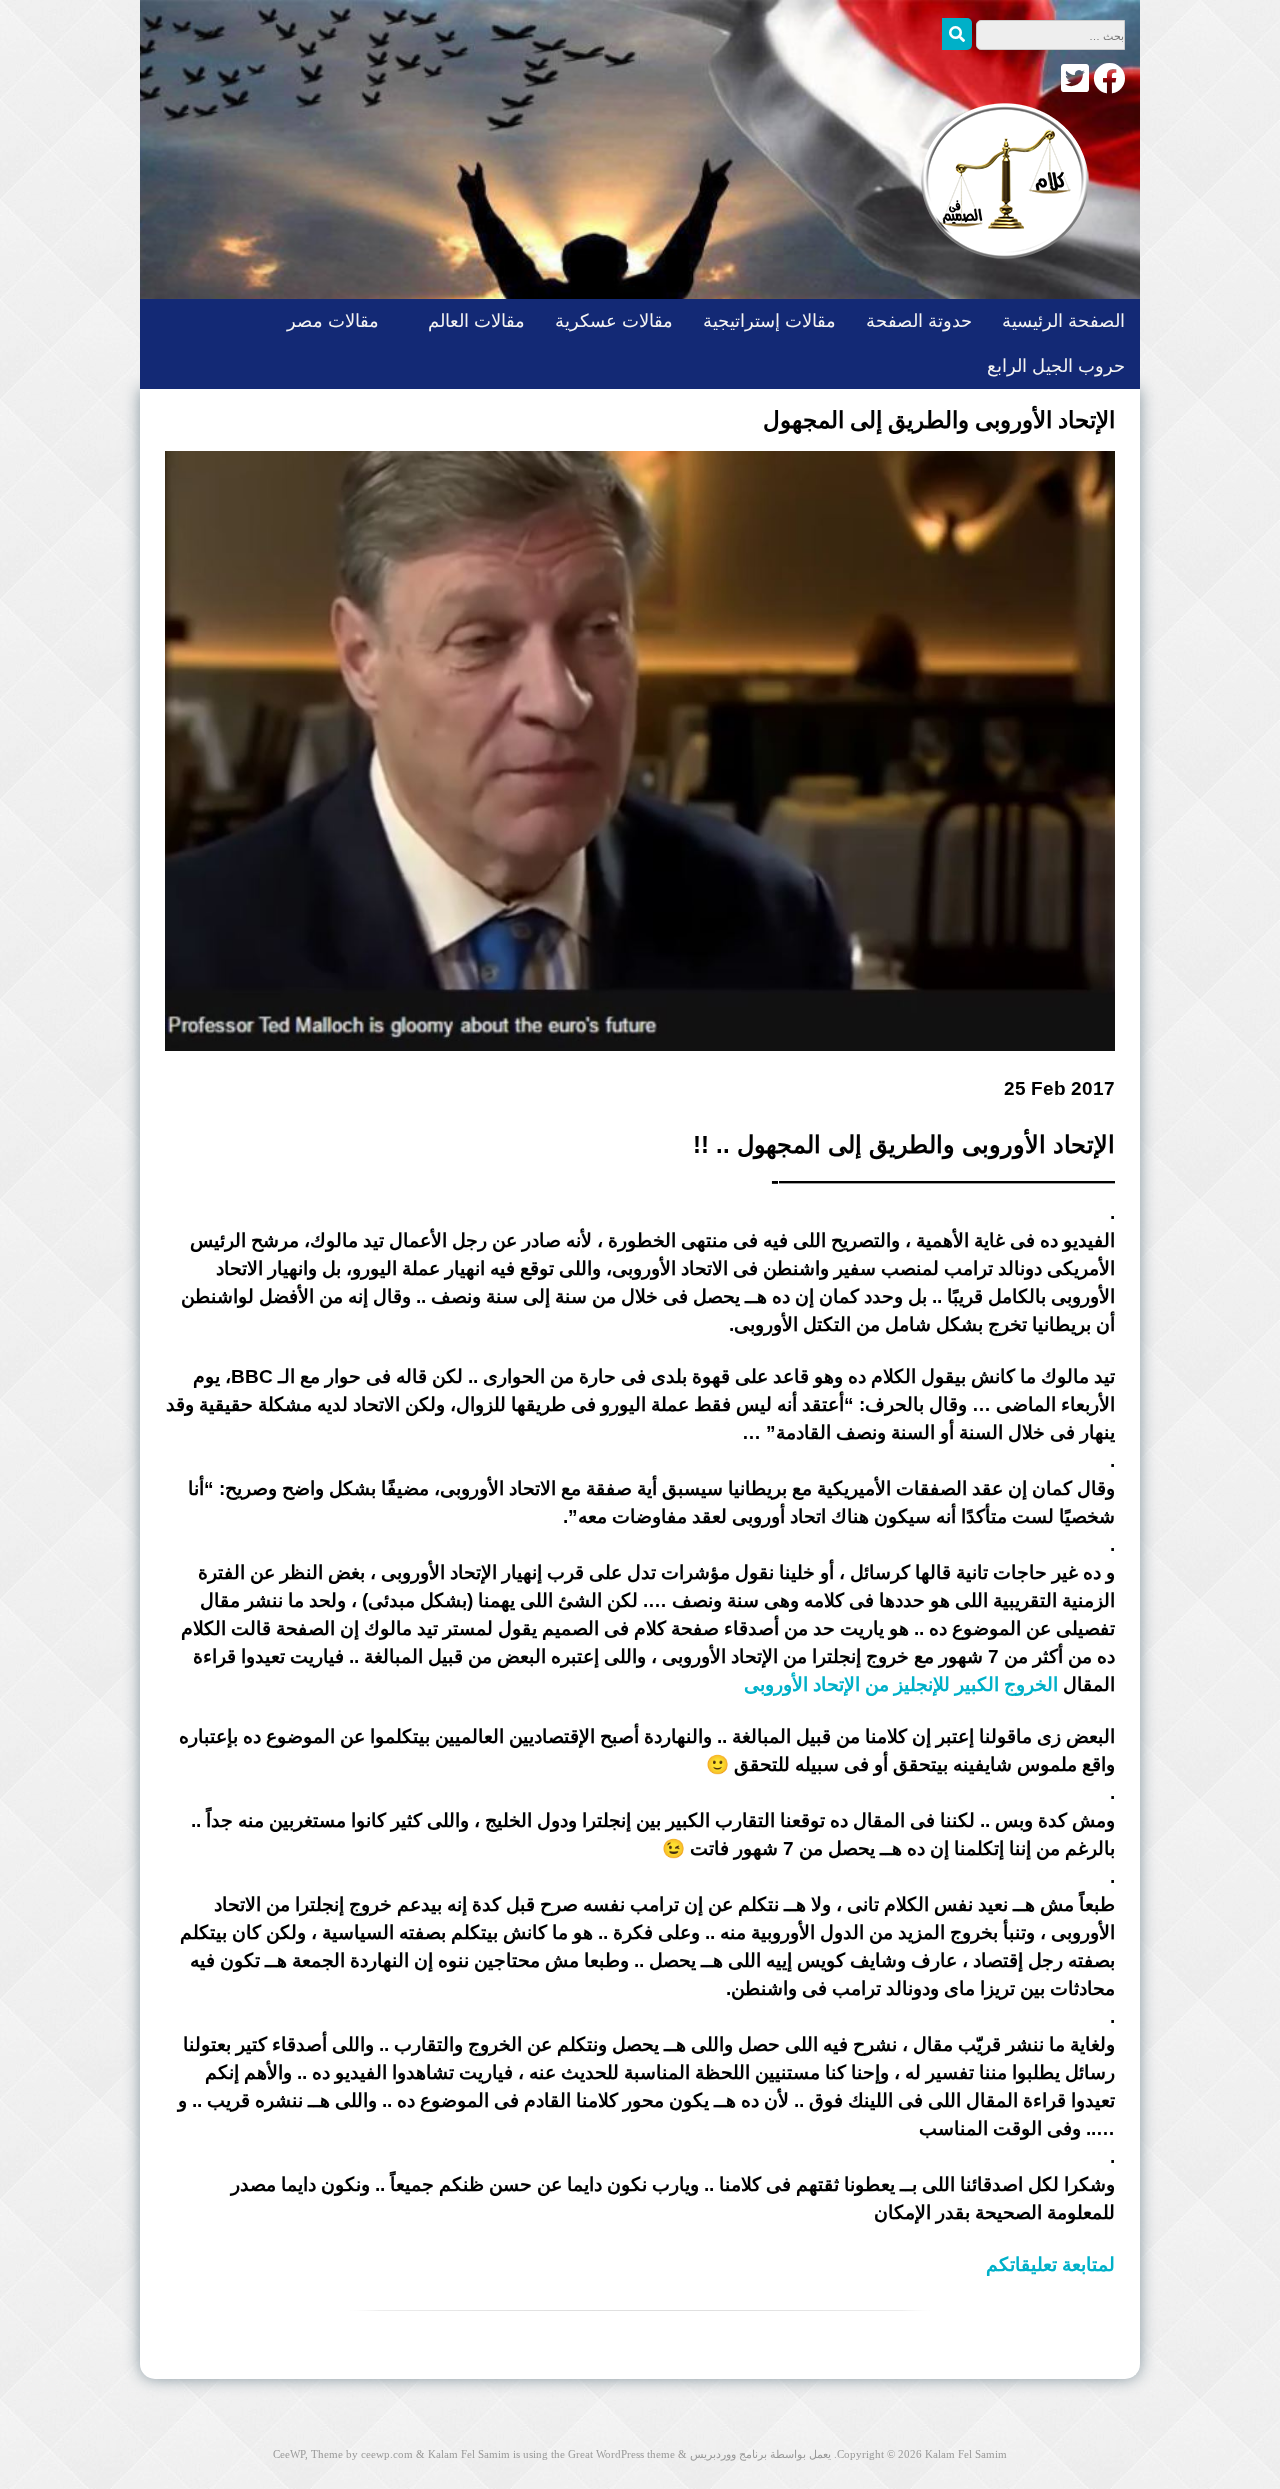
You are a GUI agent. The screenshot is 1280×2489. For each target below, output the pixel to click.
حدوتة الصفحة (919, 321)
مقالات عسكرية (614, 321)
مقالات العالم (476, 321)
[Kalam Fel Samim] (1000, 278)
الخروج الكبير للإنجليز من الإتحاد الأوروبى (901, 1684)
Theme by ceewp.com (362, 2454)
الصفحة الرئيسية (1063, 321)
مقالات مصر (333, 321)
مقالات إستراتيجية (769, 321)
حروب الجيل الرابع (1056, 366)
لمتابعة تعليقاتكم (1050, 2264)
